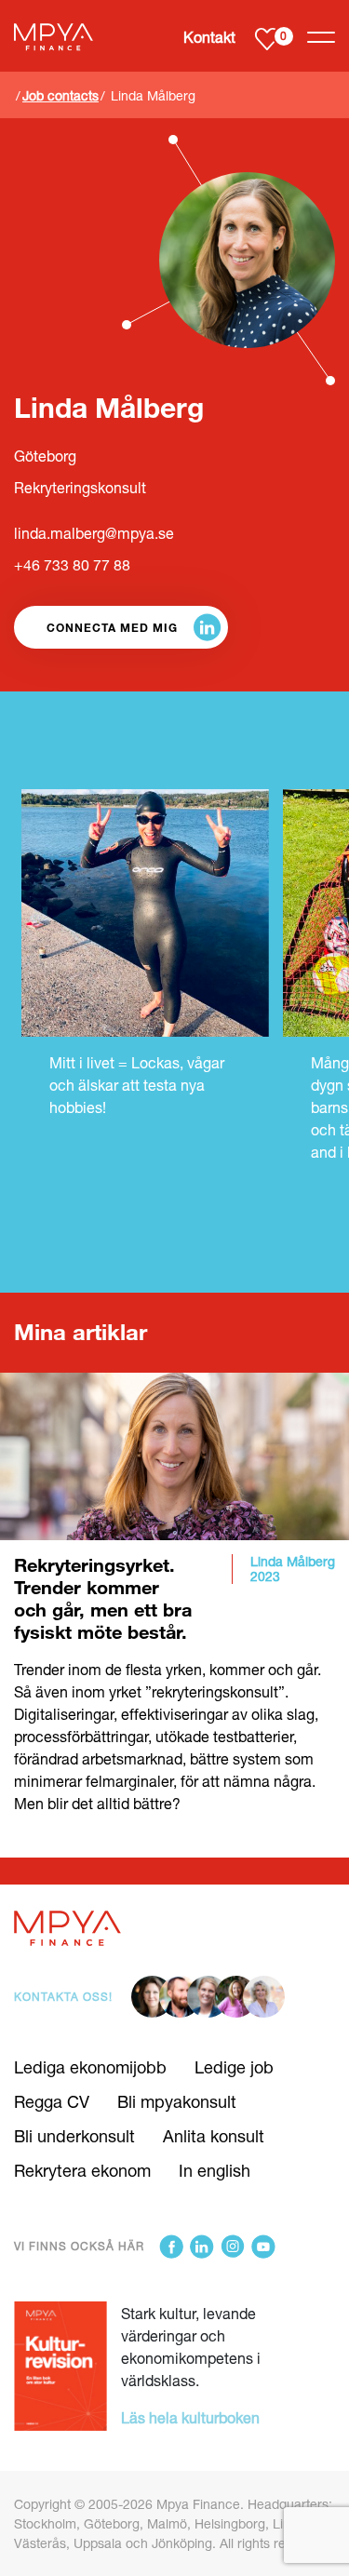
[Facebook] (171, 2247)
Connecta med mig (112, 627)
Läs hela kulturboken (190, 2417)
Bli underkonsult (74, 2136)
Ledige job (234, 2067)
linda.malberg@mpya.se (94, 533)
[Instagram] (233, 2247)
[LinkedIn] (202, 2247)
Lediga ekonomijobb (90, 2067)
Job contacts (60, 95)
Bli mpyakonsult (177, 2101)
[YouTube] (263, 2247)
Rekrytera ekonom (82, 2170)
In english (215, 2170)
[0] (267, 38)
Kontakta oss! (63, 1997)
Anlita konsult (214, 2136)
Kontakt (209, 37)
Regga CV (52, 2101)
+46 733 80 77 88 (72, 565)
